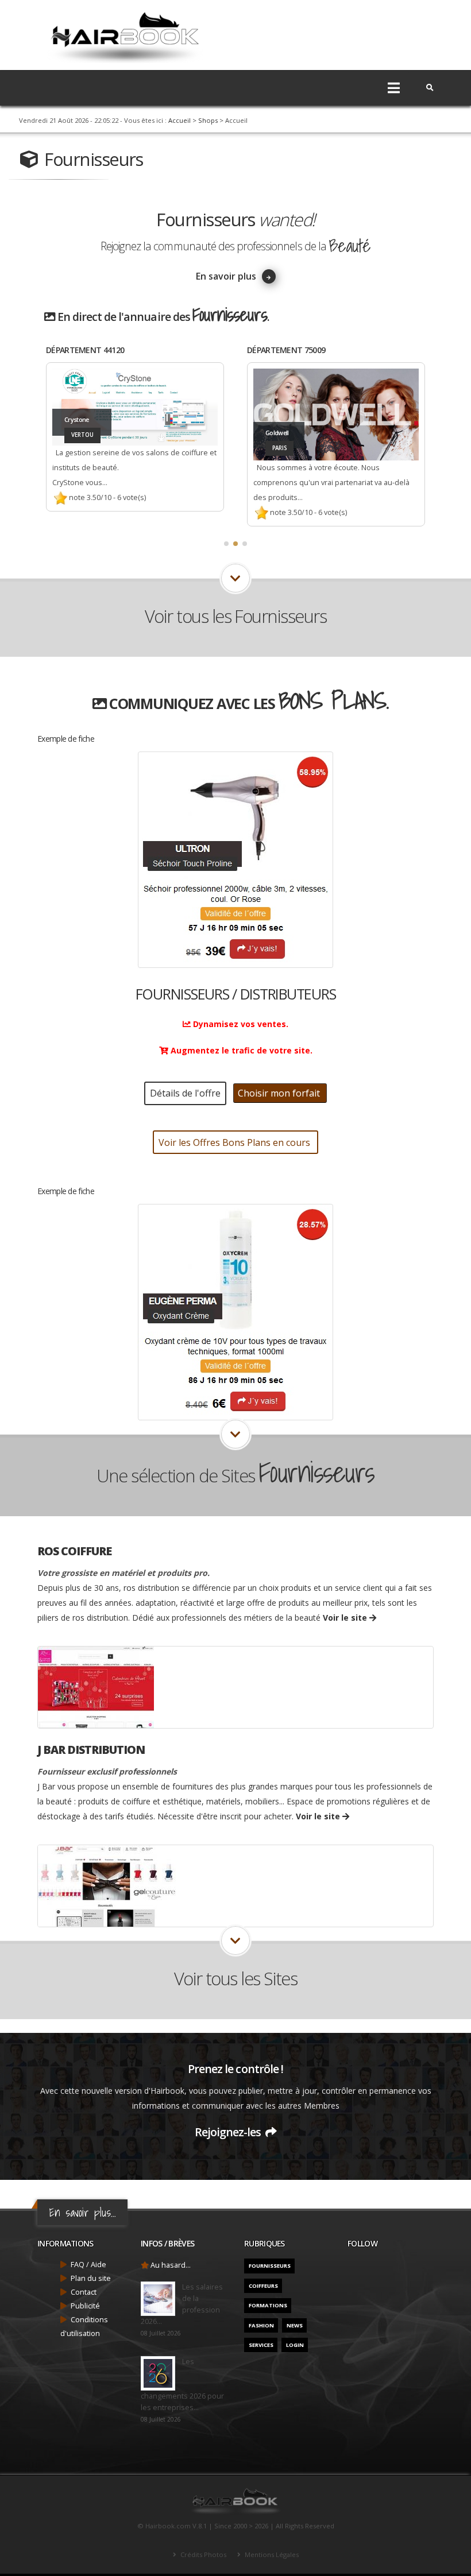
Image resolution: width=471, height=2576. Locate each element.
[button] (226, 544)
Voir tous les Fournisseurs (235, 616)
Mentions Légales (271, 2554)
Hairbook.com (168, 2526)
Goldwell (76, 433)
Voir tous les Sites (236, 1978)
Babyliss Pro (282, 425)
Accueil (179, 120)
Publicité (85, 2306)
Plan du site (91, 2278)
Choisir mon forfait (280, 1093)
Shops (208, 120)
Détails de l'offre (185, 1093)
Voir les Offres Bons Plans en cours (235, 1142)
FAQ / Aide (88, 2265)
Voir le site (346, 1618)
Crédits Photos (202, 2554)
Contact (84, 2292)
